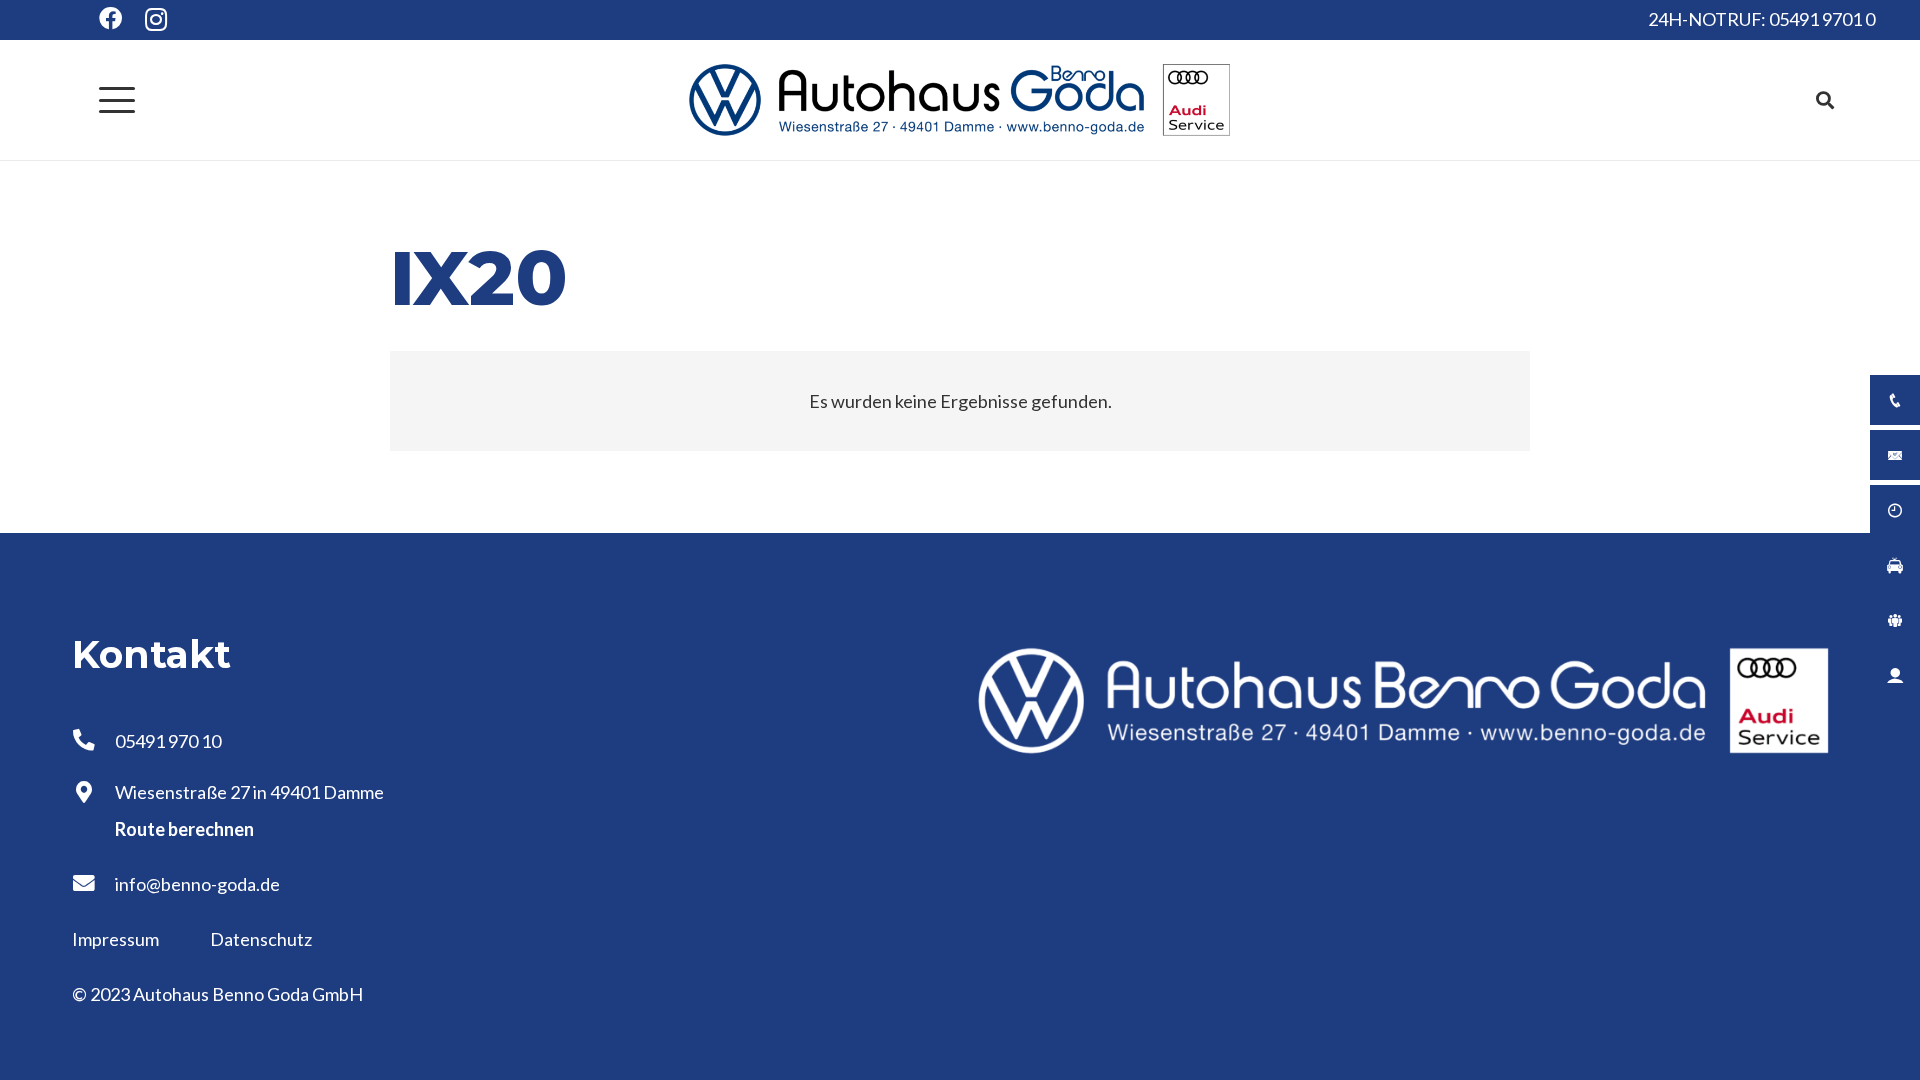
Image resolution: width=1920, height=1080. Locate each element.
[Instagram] (156, 20)
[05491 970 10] (93, 741)
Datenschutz (261, 939)
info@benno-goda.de (197, 884)
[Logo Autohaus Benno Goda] (960, 100)
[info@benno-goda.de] (93, 884)
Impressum (117, 939)
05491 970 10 (168, 741)
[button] (117, 100)
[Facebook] (110, 18)
